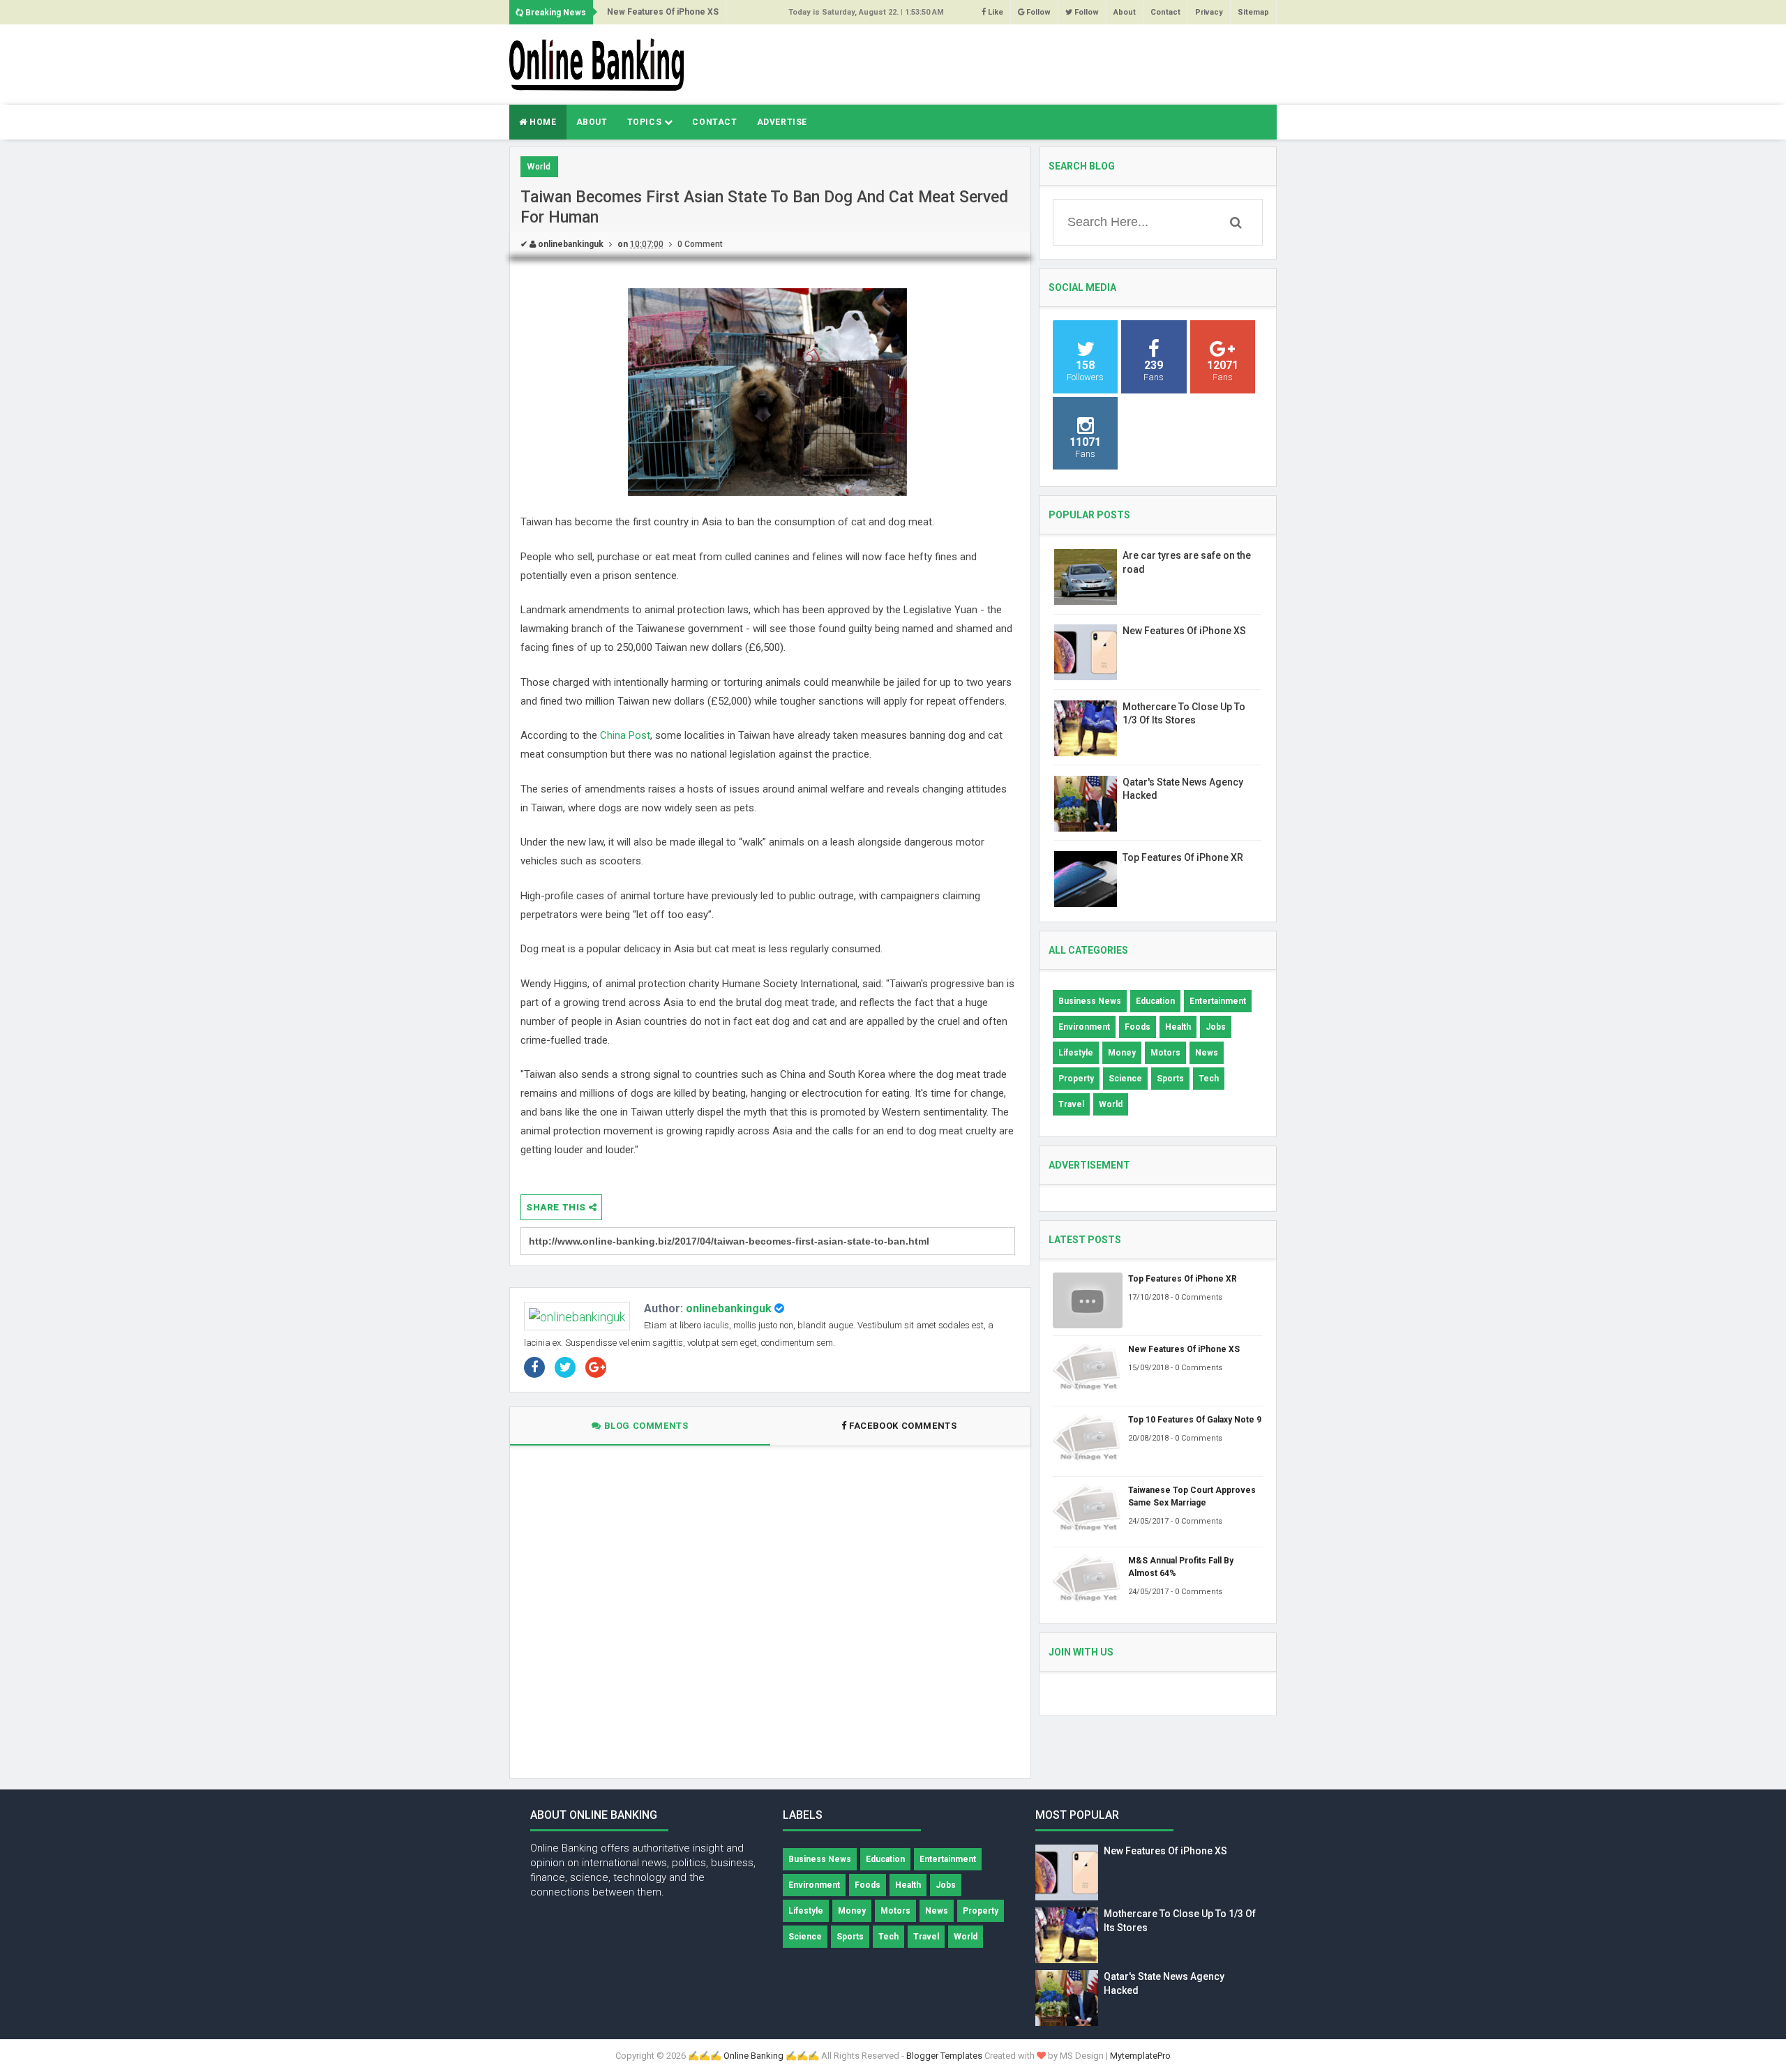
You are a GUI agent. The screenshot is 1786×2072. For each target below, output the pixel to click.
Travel (1071, 1104)
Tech (1209, 1079)
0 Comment (700, 244)
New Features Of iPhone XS (663, 12)
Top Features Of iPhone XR (1183, 857)
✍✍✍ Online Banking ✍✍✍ (753, 2056)
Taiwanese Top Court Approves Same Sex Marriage (1192, 1496)
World (539, 167)
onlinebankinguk (729, 1308)
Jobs (1216, 1027)
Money (1122, 1053)
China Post (625, 735)
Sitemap (1253, 12)
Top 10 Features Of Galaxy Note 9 (1195, 1420)
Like (995, 12)
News (1207, 1053)
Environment (1084, 1027)
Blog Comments (645, 1426)
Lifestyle (1076, 1053)
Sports (1170, 1079)
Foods (1138, 1027)
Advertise (782, 122)
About (1125, 12)
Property (1076, 1079)
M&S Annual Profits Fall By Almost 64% (1181, 1567)
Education (1155, 1001)
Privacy (1209, 12)
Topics (646, 122)
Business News (1090, 1001)
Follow (1037, 12)
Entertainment (1218, 1001)
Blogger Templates (944, 2056)
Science (1125, 1079)
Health (1178, 1027)
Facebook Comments (903, 1426)
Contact (1165, 12)
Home (542, 122)
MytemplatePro (1140, 2056)
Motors (1165, 1053)
